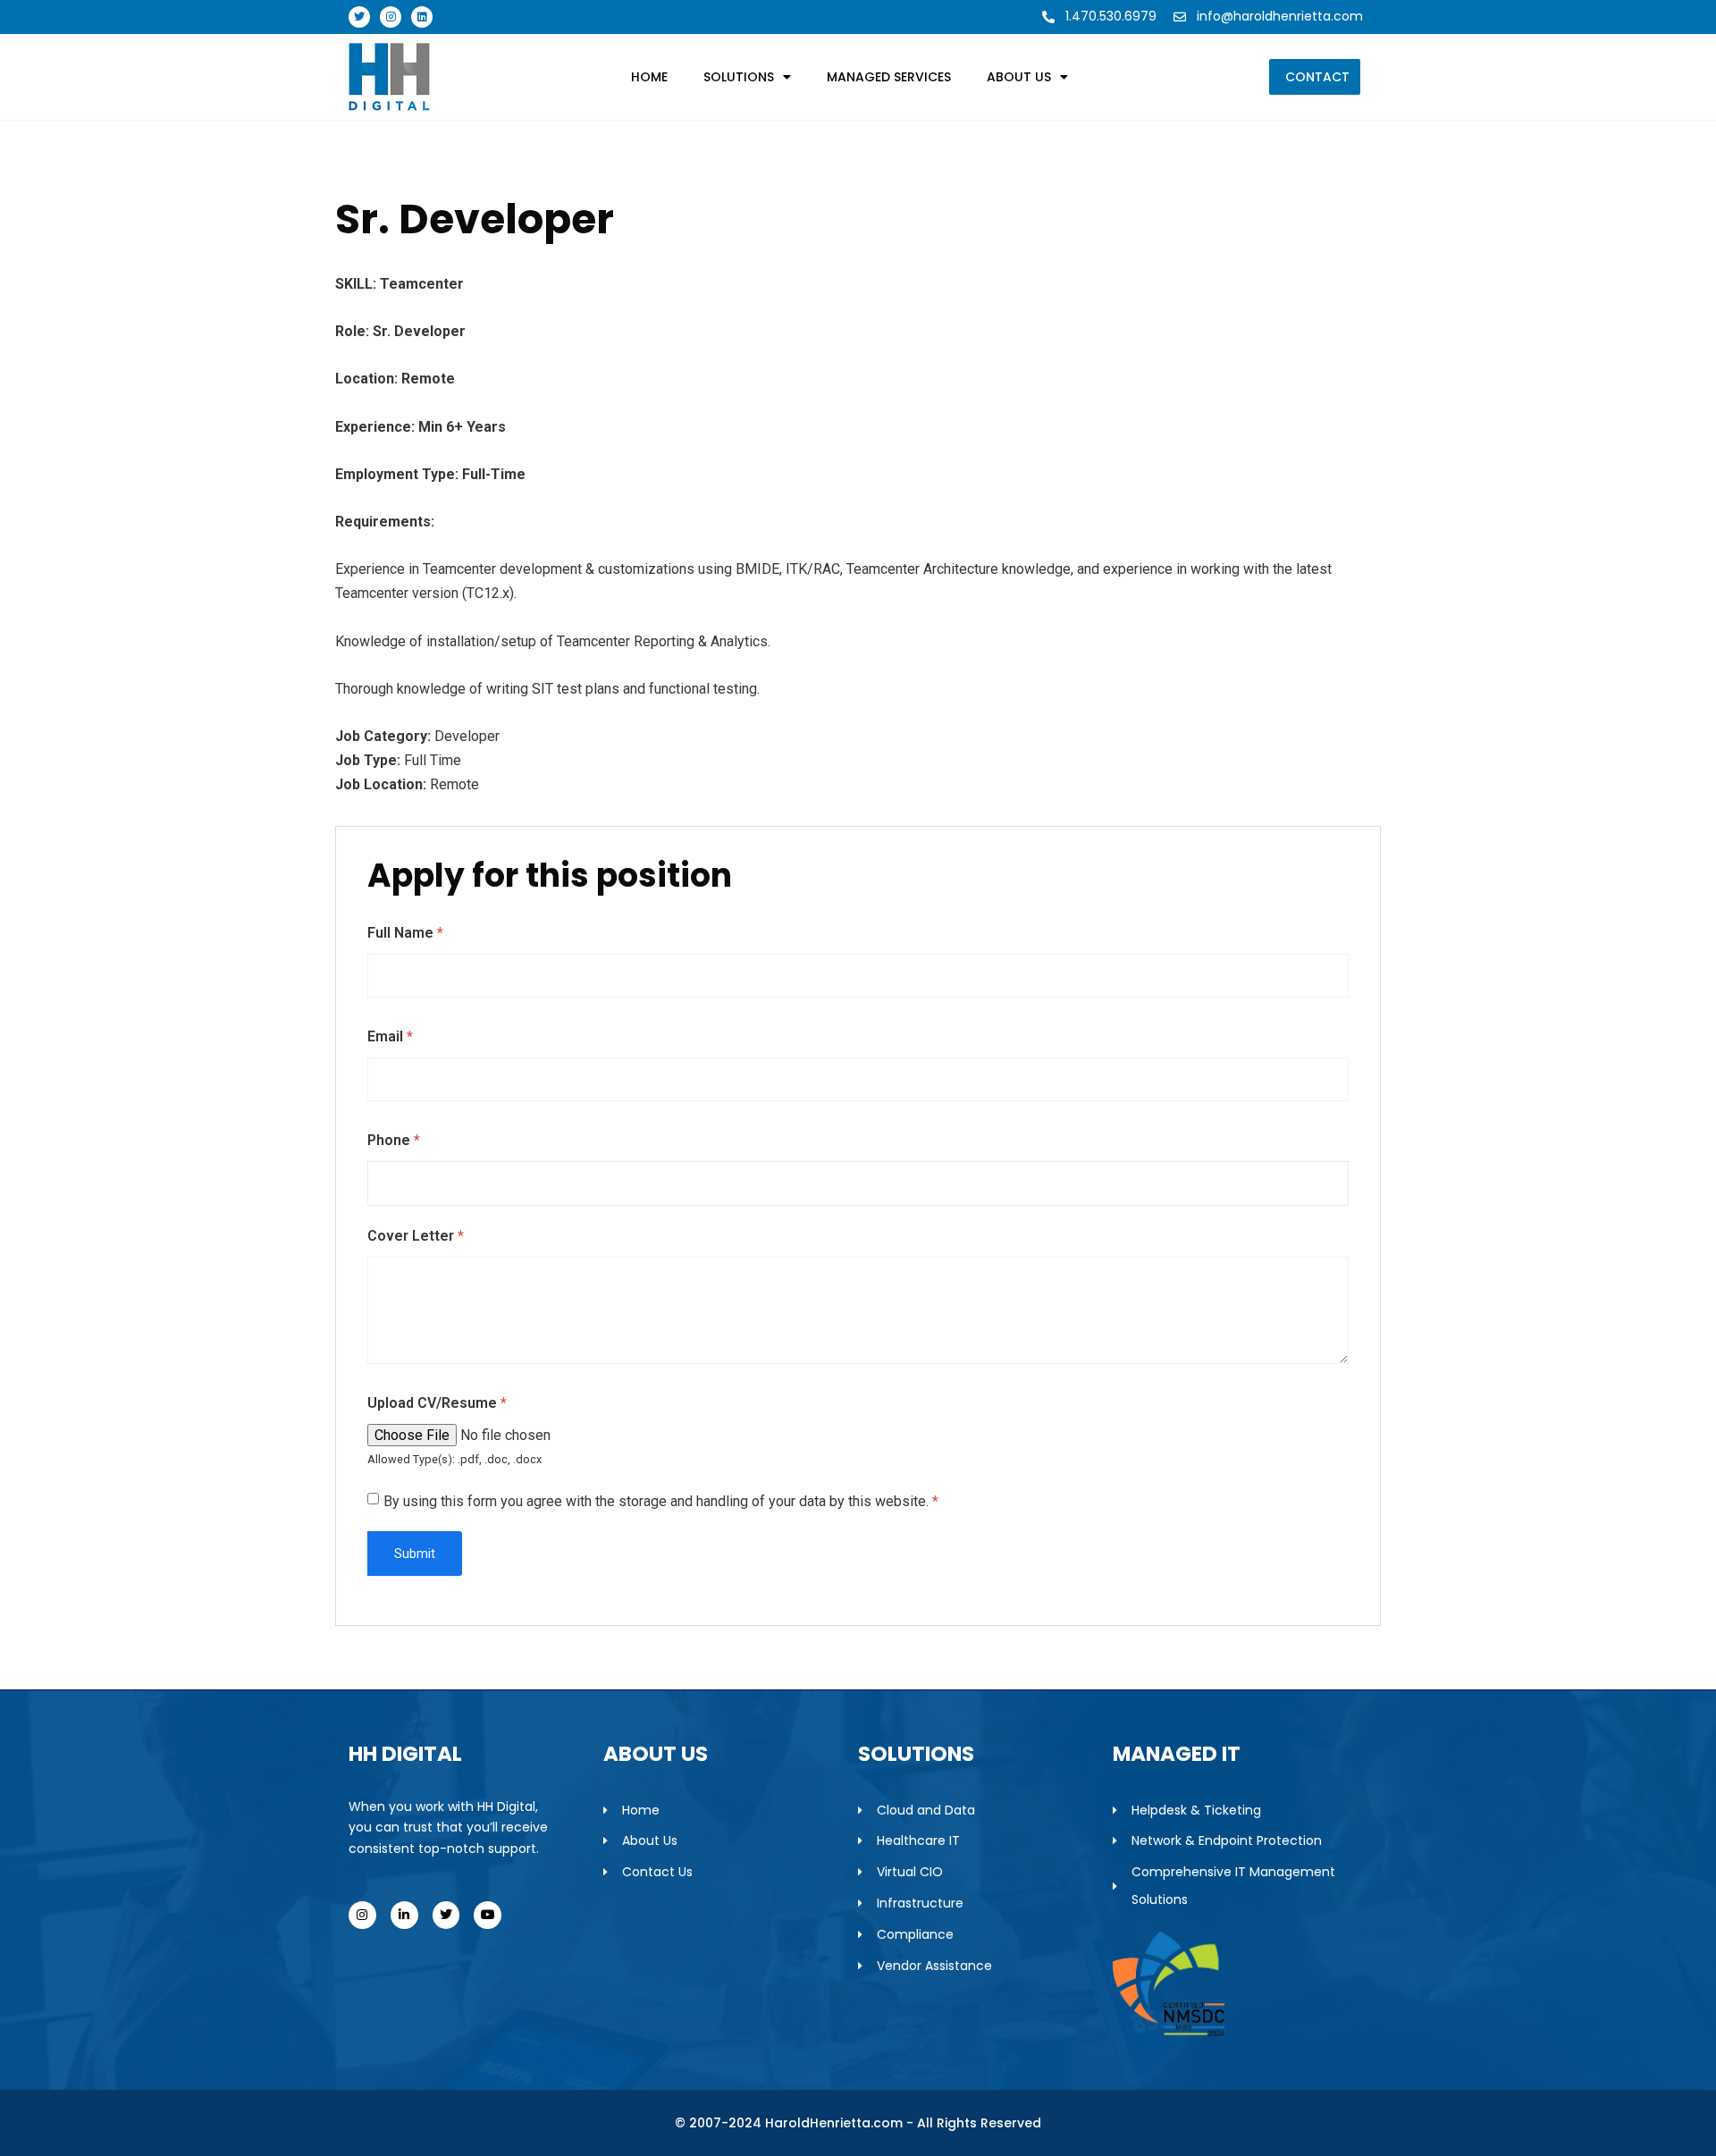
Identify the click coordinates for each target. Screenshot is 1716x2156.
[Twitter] (359, 17)
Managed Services (889, 77)
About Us (1019, 77)
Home (649, 77)
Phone (394, 1140)
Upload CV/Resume (437, 1403)
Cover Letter (416, 1236)
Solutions (739, 77)
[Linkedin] (422, 17)
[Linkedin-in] (404, 1915)
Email (390, 1036)
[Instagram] (391, 17)
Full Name (405, 933)
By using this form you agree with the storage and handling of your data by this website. (661, 1501)
